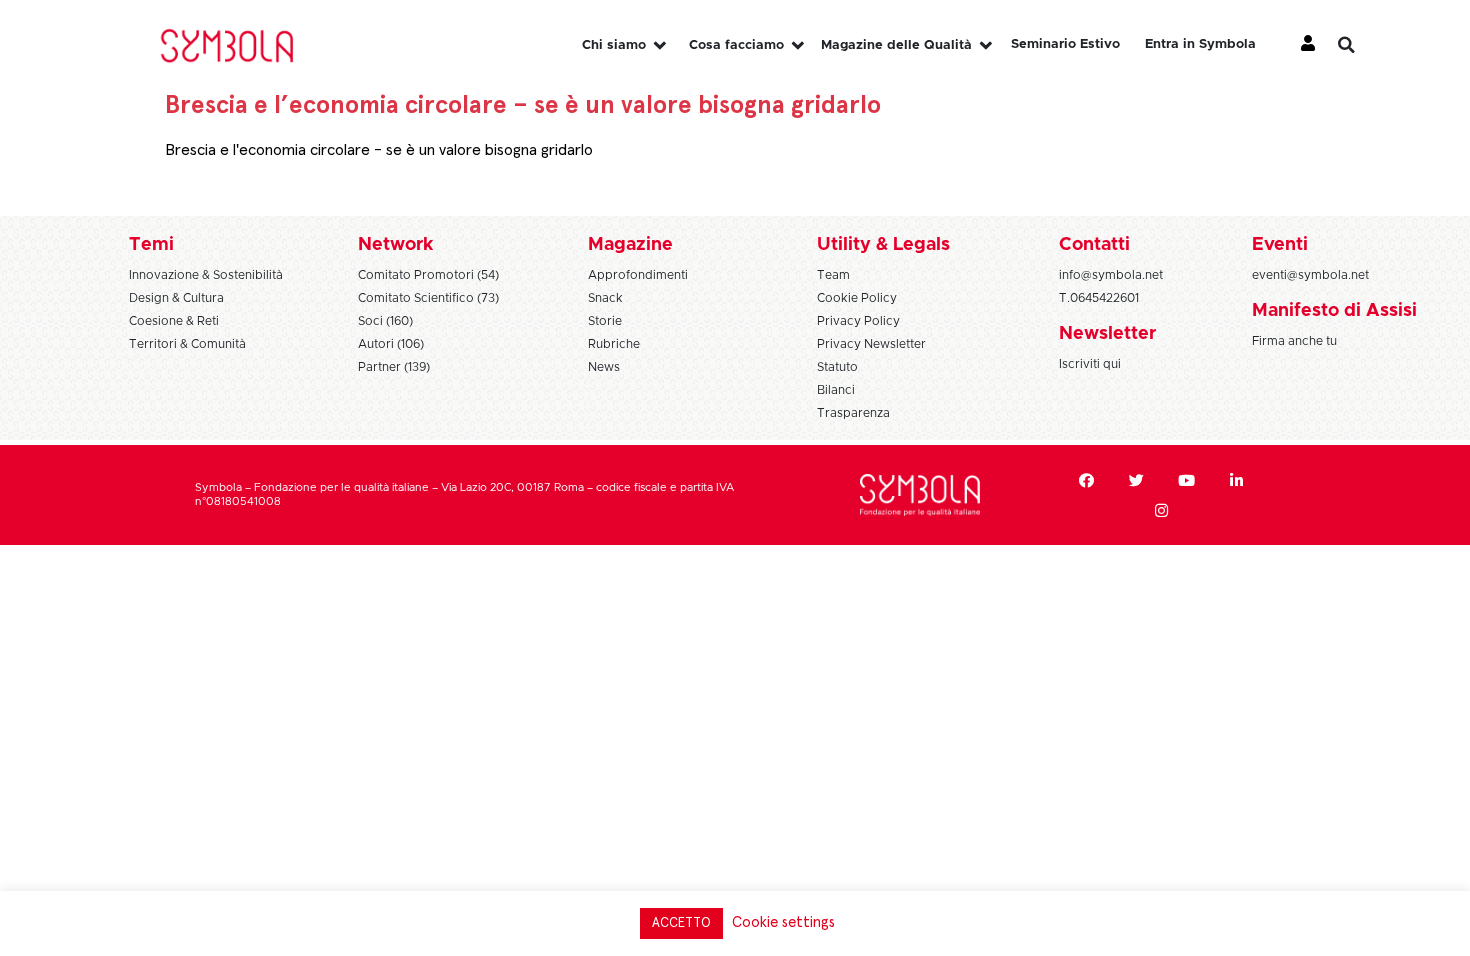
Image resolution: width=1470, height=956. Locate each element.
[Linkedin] (1237, 480)
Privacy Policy (858, 321)
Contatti (1094, 245)
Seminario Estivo (1065, 44)
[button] (1362, 45)
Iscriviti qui (1090, 364)
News (604, 367)
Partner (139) (394, 367)
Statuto (837, 367)
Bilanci (836, 390)
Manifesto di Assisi (1334, 311)
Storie (605, 321)
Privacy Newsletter (871, 344)
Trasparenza (853, 413)
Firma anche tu (1294, 341)
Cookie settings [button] (783, 922)
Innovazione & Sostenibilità (206, 275)
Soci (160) (385, 321)
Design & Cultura (176, 298)
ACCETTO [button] (681, 923)
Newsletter (1107, 334)
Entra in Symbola (1200, 44)
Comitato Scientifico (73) (428, 298)
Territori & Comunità (187, 344)
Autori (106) (391, 344)
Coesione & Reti (174, 321)
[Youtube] (1187, 480)
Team (833, 275)
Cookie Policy (857, 298)
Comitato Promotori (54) (428, 275)
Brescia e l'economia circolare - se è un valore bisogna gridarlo (379, 150)
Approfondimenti (638, 275)
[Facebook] (1087, 480)
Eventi (1280, 245)
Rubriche (614, 344)
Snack (605, 298)
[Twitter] (1137, 480)
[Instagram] (1162, 510)
